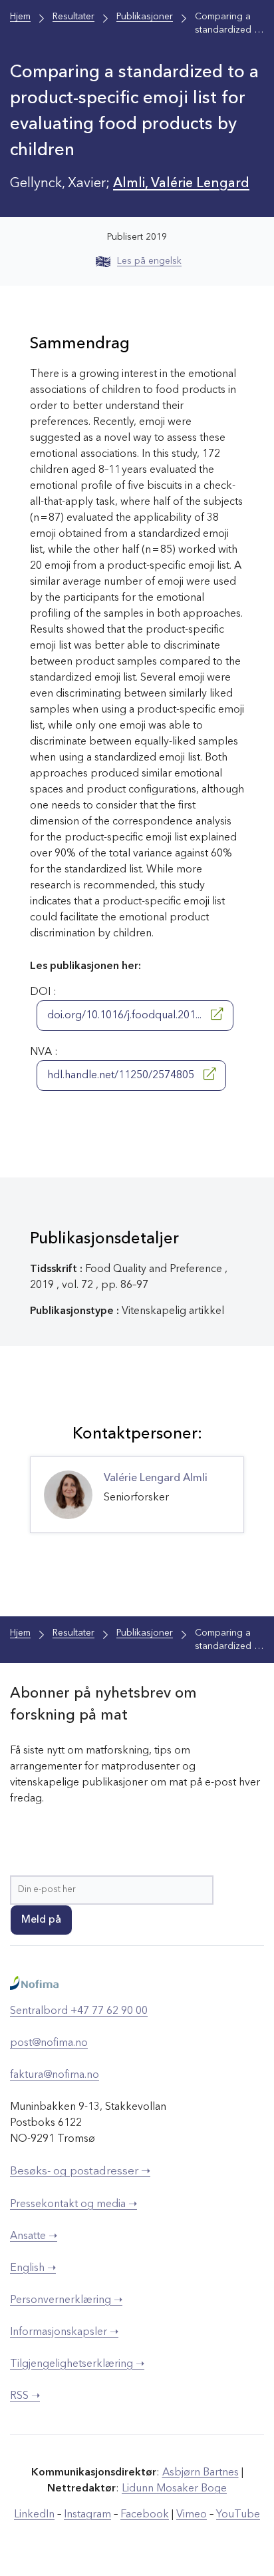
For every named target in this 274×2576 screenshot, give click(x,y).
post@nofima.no (49, 2043)
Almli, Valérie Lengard (181, 184)
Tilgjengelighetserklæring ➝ (77, 2364)
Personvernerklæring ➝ (66, 2300)
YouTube (238, 2515)
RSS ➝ (25, 2396)
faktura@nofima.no (55, 2075)
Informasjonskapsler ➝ (64, 2332)
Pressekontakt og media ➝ (73, 2204)
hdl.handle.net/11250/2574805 (122, 1076)
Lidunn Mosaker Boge (174, 2489)
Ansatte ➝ (34, 2236)
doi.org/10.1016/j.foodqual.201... (126, 1016)
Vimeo (192, 2515)
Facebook (145, 2515)
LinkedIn (34, 2515)
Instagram (87, 2515)
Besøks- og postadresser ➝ (80, 2171)
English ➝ (33, 2268)
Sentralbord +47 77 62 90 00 (79, 2011)
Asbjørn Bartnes (201, 2473)
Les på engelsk (149, 261)
